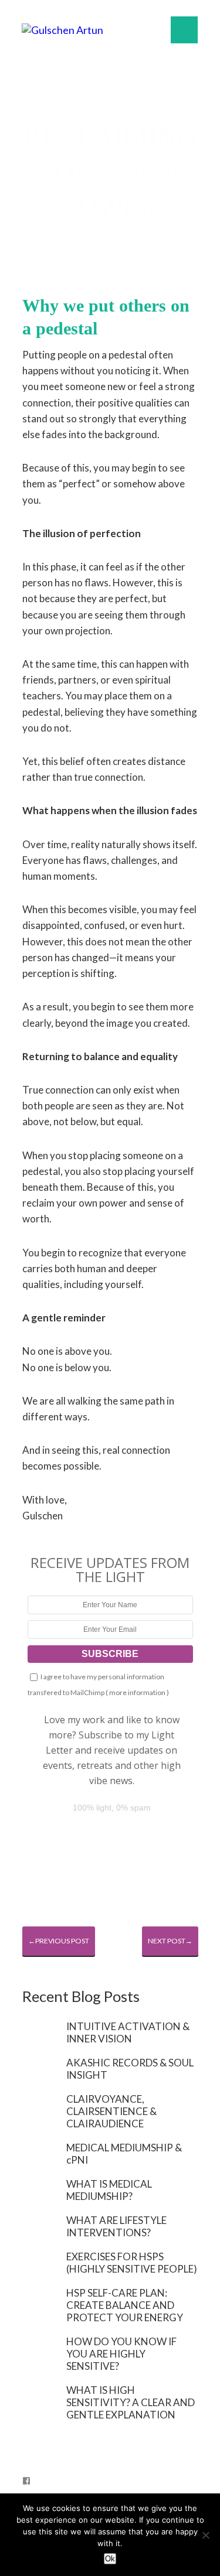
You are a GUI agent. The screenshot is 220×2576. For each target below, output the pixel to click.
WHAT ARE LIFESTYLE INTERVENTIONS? (116, 2226)
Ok (110, 2559)
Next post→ (170, 1941)
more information (137, 1692)
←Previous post (59, 1941)
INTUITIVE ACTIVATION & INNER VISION (128, 2032)
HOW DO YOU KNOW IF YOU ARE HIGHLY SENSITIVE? (121, 2354)
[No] (205, 2535)
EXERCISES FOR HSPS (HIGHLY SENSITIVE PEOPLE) (132, 2263)
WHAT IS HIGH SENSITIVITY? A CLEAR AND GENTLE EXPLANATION (131, 2402)
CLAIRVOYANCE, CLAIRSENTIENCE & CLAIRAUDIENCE (111, 2111)
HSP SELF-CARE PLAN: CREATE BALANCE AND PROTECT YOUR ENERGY (125, 2305)
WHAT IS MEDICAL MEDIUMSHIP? (109, 2190)
